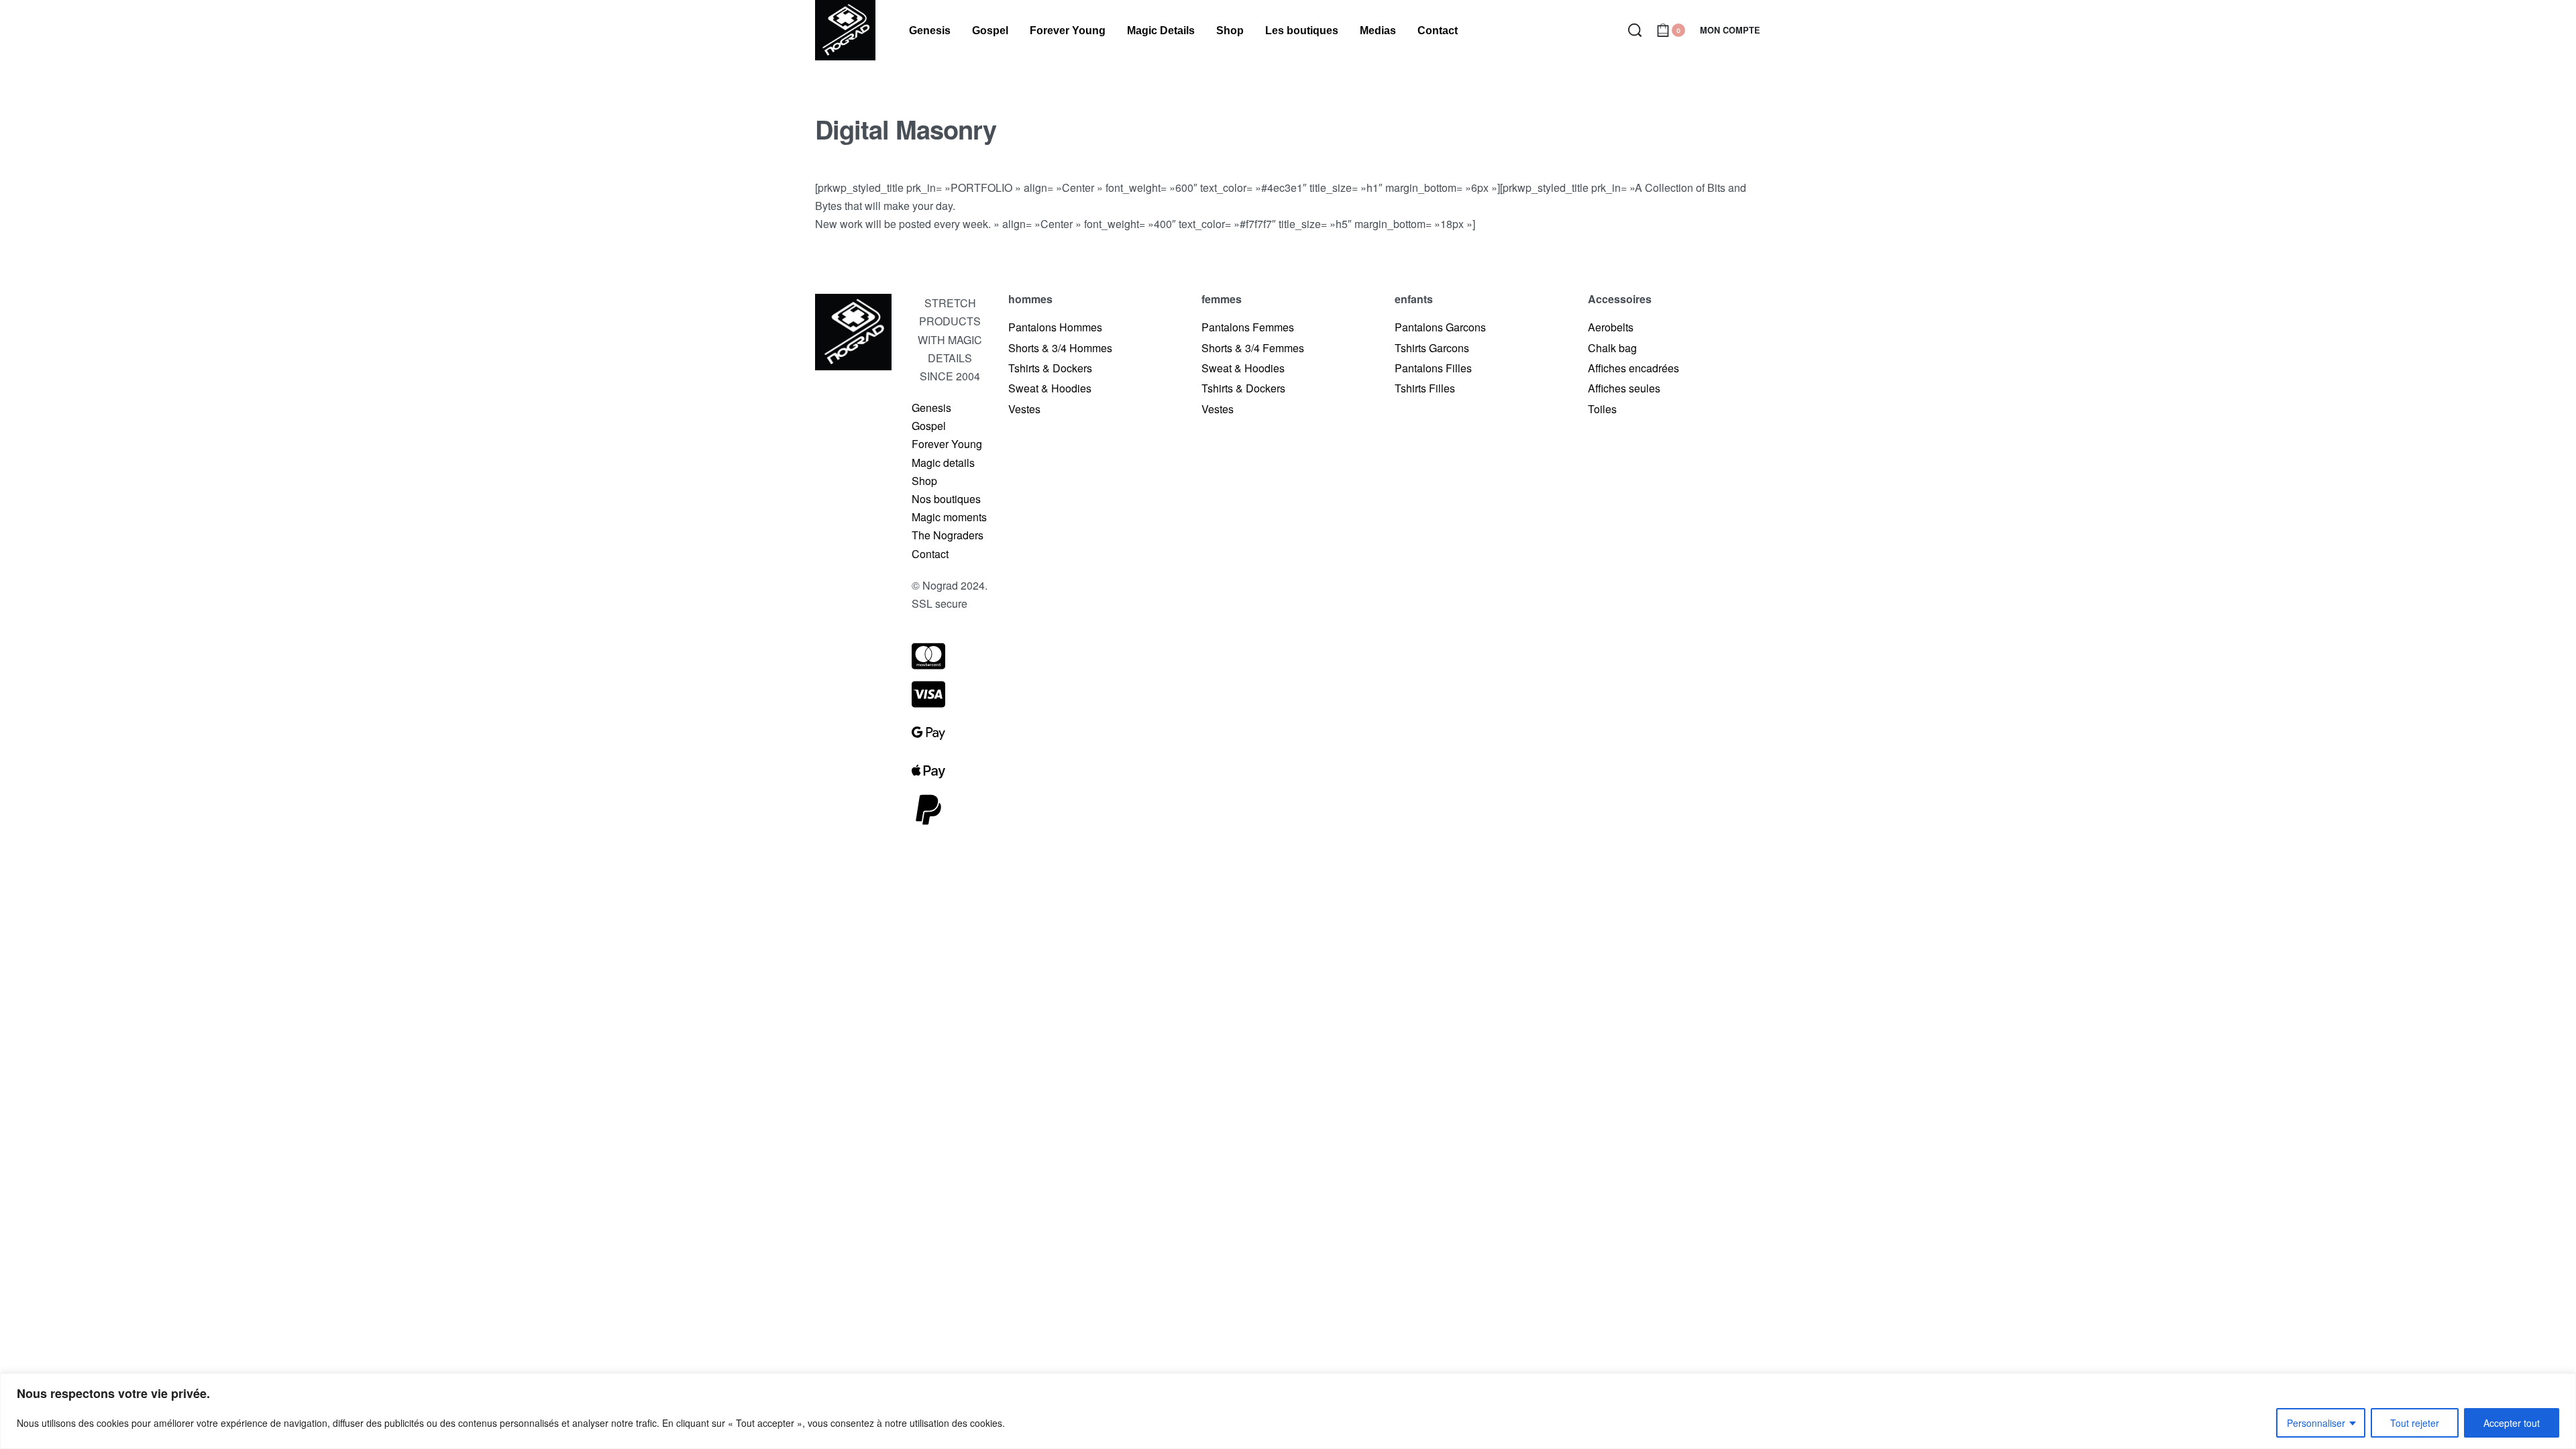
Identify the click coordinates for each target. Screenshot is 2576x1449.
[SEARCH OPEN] (1635, 30)
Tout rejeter (2415, 1423)
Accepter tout (2512, 1423)
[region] (1288, 1411)
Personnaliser (2316, 1423)
